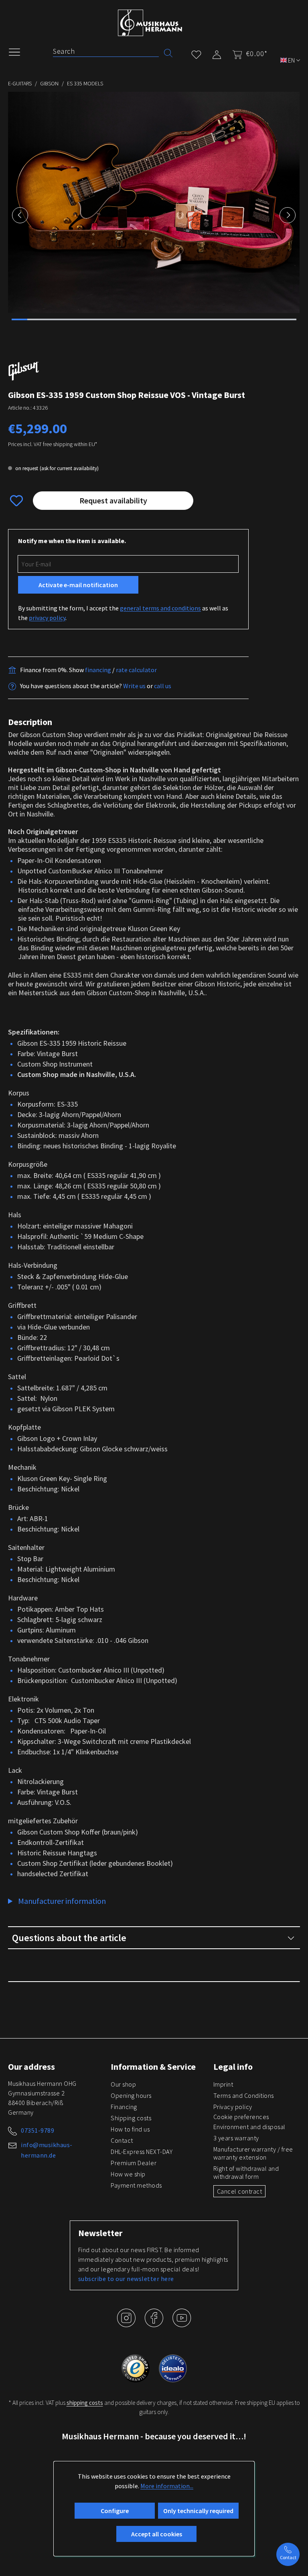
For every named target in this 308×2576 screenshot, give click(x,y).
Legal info (233, 2067)
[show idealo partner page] (173, 2368)
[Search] (168, 52)
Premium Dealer (134, 2163)
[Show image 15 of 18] (241, 319)
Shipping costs (131, 2118)
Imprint (223, 2084)
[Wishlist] (196, 53)
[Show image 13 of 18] (209, 319)
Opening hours (131, 2095)
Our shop (123, 2084)
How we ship (128, 2174)
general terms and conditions (160, 608)
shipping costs (85, 2403)
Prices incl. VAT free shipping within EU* (53, 444)
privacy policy (47, 618)
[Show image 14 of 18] (225, 319)
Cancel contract (240, 2191)
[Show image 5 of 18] (83, 319)
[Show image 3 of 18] (51, 319)
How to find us (130, 2129)
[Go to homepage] (150, 23)
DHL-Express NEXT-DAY (142, 2152)
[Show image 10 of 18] (162, 319)
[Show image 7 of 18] (114, 319)
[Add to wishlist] (16, 501)
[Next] (288, 215)
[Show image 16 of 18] (256, 319)
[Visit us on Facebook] (155, 2324)
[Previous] (20, 215)
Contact (122, 2140)
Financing (124, 2107)
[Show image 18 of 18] (288, 319)
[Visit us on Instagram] (127, 2324)
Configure (115, 2511)
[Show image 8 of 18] (130, 319)
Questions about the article (69, 1938)
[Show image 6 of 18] (99, 319)
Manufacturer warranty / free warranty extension (253, 2153)
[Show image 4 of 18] (67, 319)
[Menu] (18, 51)
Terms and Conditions (244, 2095)
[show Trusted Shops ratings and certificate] (136, 2368)
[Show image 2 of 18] (35, 319)
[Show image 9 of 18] (146, 319)
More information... (167, 2486)
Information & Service (153, 2067)
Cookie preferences (241, 2117)
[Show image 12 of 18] (193, 319)
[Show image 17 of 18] (272, 319)
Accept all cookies (157, 2534)
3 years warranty (236, 2138)
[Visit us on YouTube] (182, 2324)
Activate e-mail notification (78, 585)
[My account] (217, 53)
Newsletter (100, 2233)
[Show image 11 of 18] (178, 319)
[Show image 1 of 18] (20, 319)
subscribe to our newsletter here (126, 2279)
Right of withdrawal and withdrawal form (246, 2172)
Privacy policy (233, 2107)
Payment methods (136, 2185)
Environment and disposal (249, 2127)
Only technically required (198, 2511)
